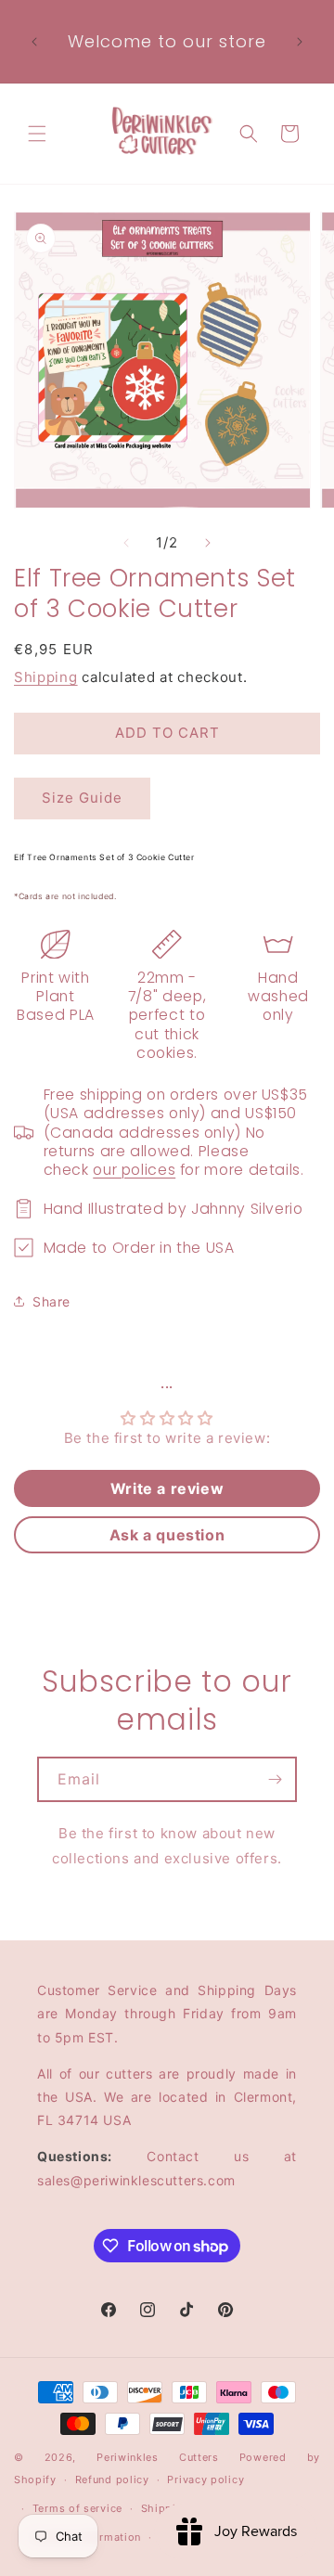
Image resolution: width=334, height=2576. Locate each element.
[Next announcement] (300, 42)
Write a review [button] (167, 1488)
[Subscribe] (275, 1779)
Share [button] (51, 1301)
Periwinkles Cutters (158, 2457)
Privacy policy (206, 2479)
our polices (134, 1170)
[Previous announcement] (34, 42)
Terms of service (77, 2508)
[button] (37, 134)
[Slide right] (208, 543)
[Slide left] (126, 543)
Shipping (46, 677)
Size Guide (82, 798)
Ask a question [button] (167, 1535)
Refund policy (112, 2479)
